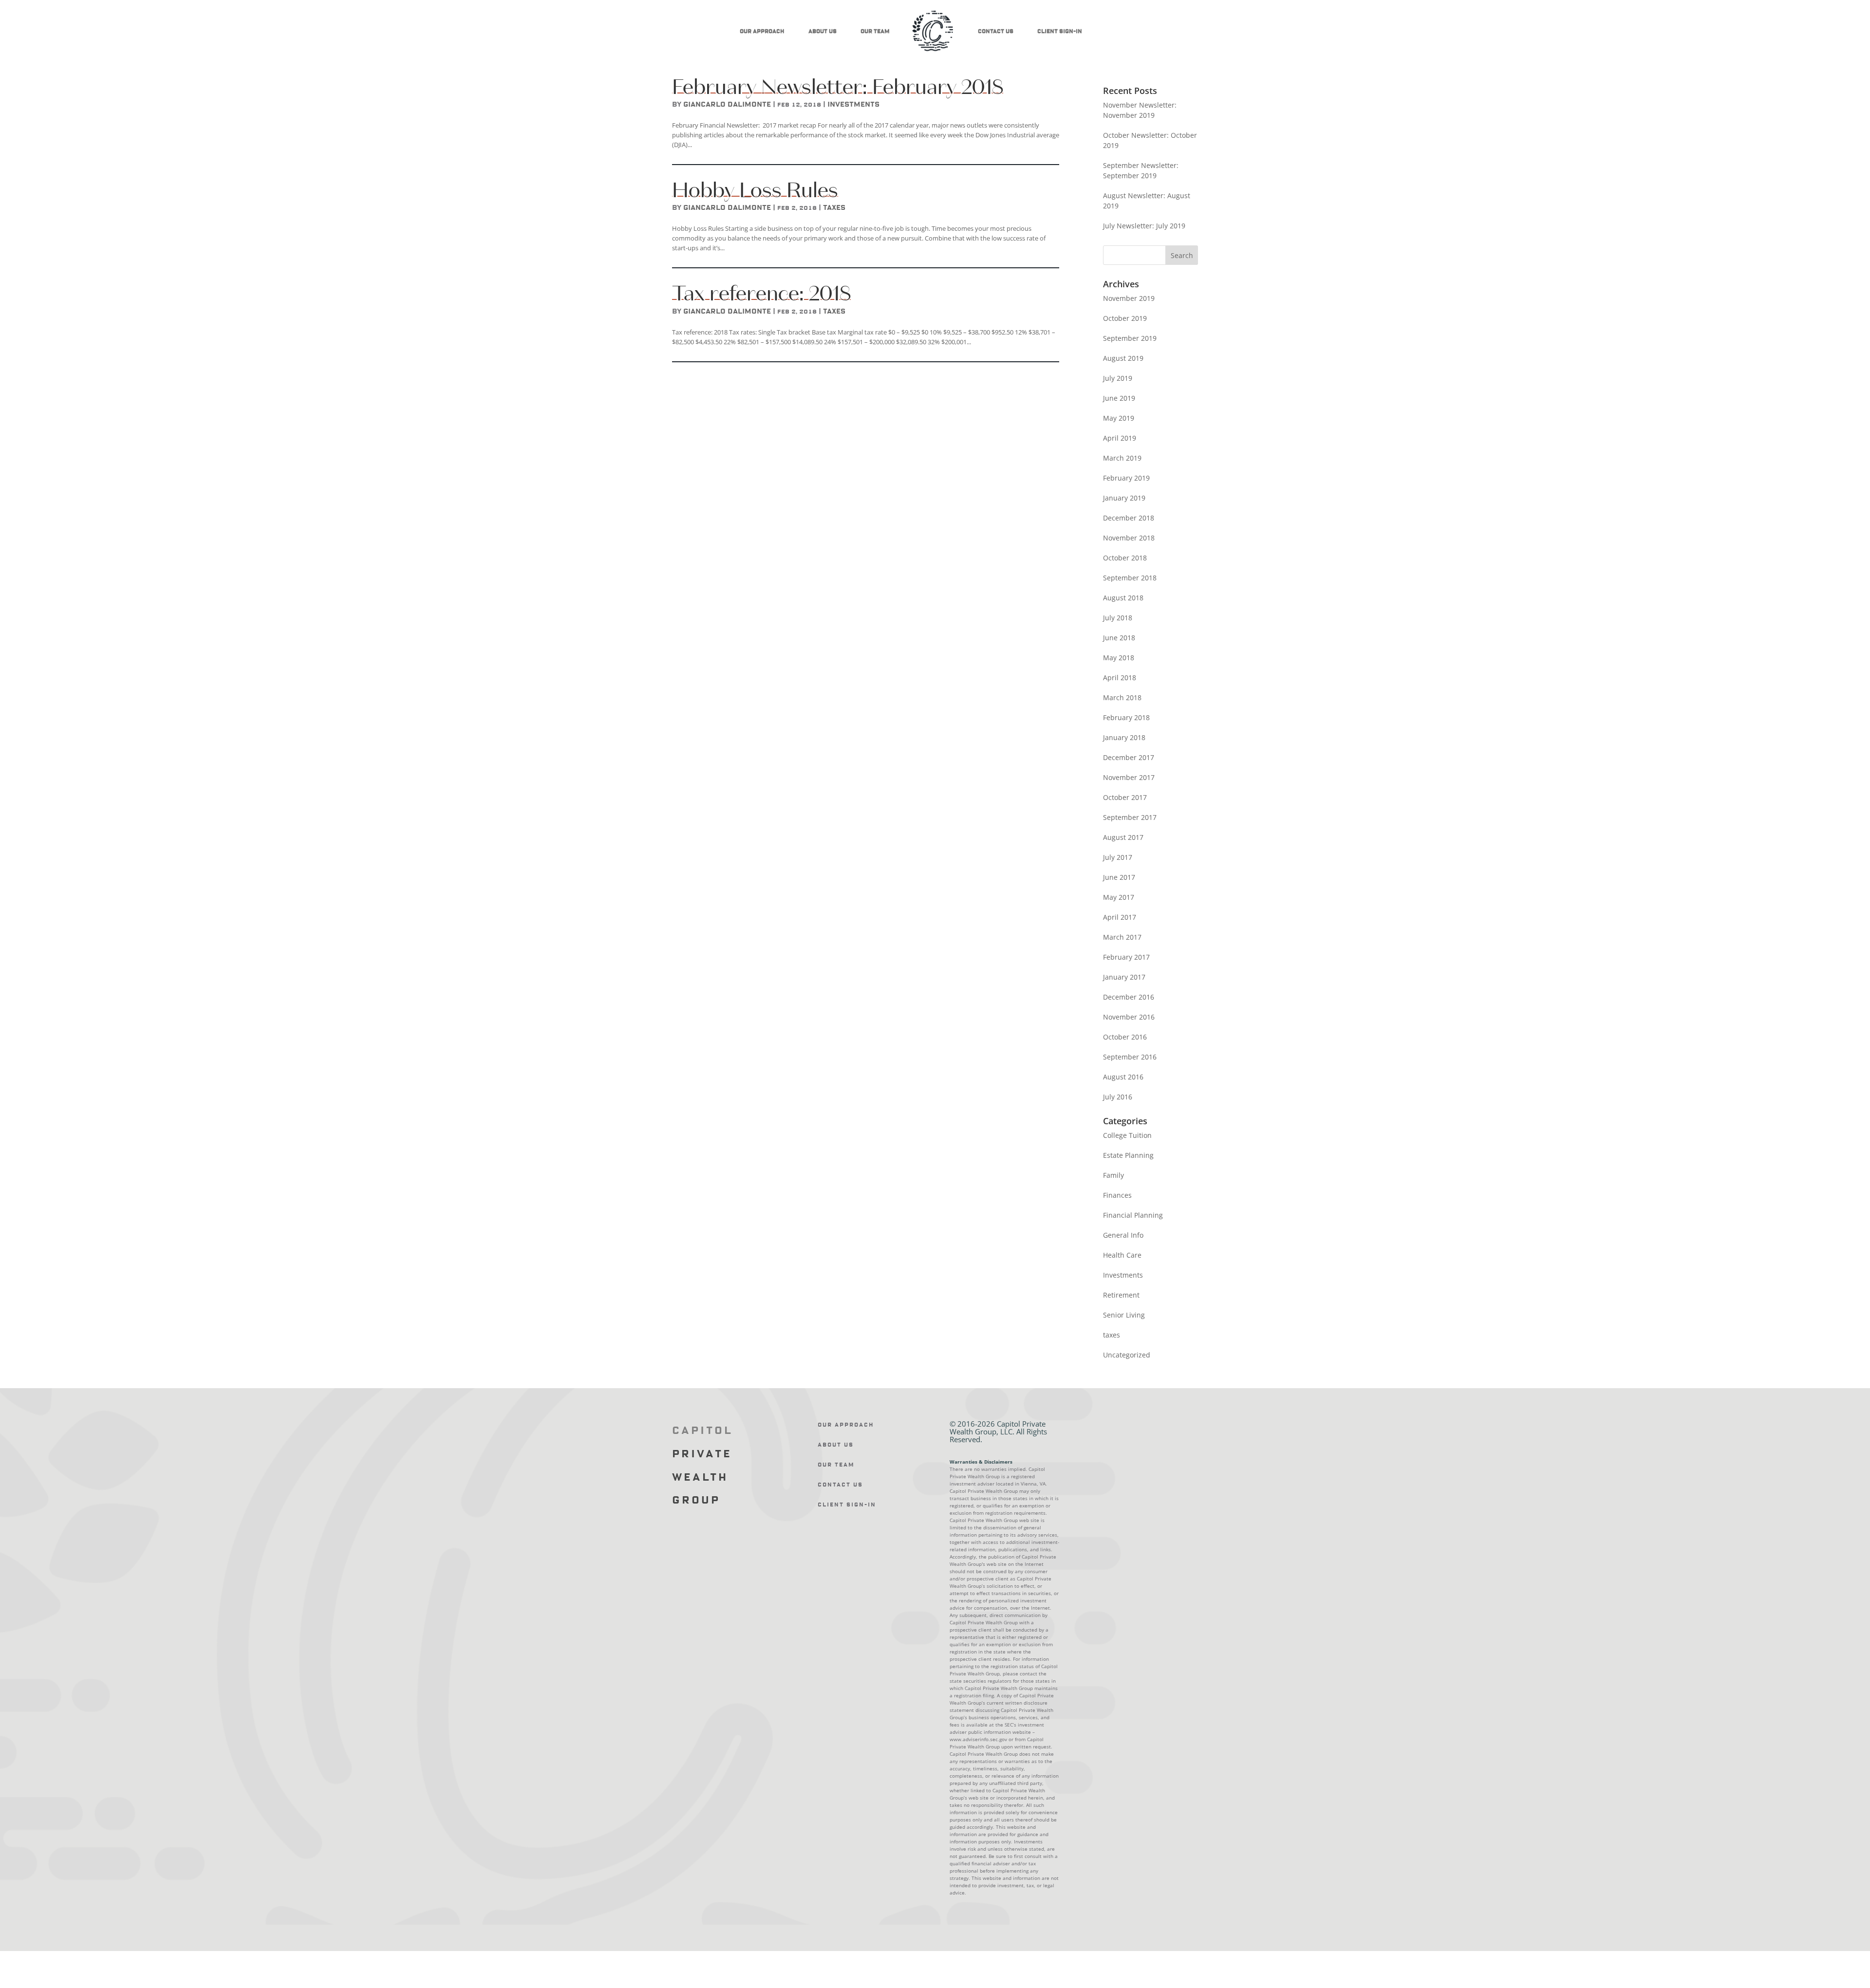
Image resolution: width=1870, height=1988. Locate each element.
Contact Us (996, 31)
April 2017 (1120, 917)
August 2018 (1123, 598)
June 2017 (1119, 877)
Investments (853, 105)
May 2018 (1119, 658)
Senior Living (1124, 1315)
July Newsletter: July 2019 (1144, 226)
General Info (1123, 1235)
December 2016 (1129, 997)
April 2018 (1120, 678)
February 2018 (1126, 717)
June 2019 (1119, 398)
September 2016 (1130, 1057)
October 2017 (1125, 797)
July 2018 (1118, 618)
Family (1113, 1175)
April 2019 (1120, 438)
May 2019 (1119, 418)
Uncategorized (1127, 1355)
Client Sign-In (1060, 31)
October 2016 (1125, 1037)
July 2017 (1118, 857)
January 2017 (1124, 977)
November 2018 (1129, 538)
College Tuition (1127, 1135)
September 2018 (1130, 578)
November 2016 (1129, 1017)
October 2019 (1125, 318)
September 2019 (1130, 338)
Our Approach (762, 31)
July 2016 (1118, 1097)
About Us (823, 31)
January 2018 (1124, 737)
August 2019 (1123, 358)
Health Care (1122, 1255)
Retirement (1121, 1295)
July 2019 (1118, 378)
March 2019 (1122, 458)
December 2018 (1129, 518)
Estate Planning (1128, 1155)
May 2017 (1119, 897)
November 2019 (1129, 298)
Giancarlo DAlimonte (727, 105)
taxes (834, 208)
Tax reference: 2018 (761, 293)
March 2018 (1122, 697)
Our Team (875, 31)
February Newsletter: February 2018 (838, 87)
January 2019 (1124, 498)
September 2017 (1130, 817)
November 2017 (1129, 777)
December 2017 (1129, 757)
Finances (1117, 1195)
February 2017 (1126, 957)
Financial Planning (1133, 1215)
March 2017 (1122, 937)
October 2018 (1125, 558)
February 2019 (1126, 478)
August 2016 (1123, 1077)
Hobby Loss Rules (755, 190)
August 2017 (1123, 837)
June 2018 (1119, 638)
